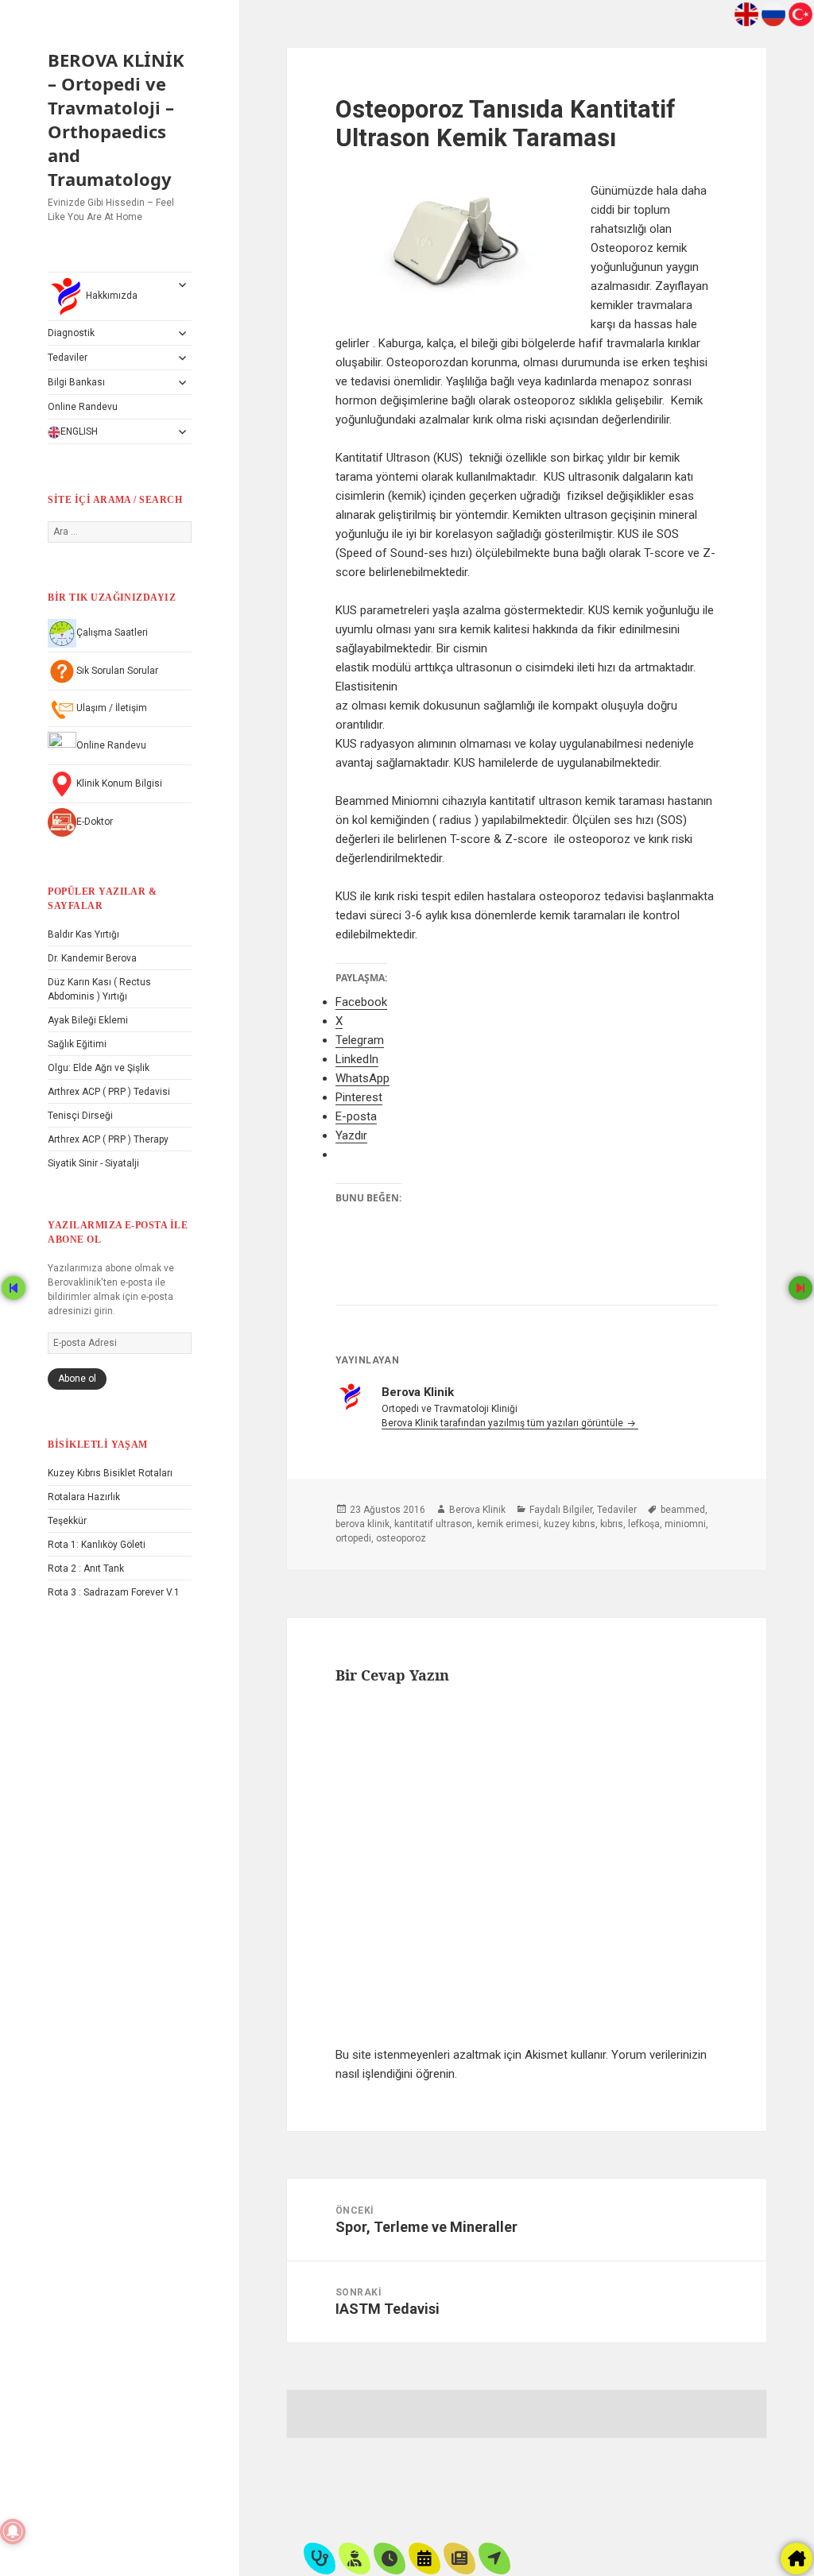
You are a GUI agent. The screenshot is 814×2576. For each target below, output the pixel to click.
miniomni (685, 1524)
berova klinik (362, 1524)
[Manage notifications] (13, 2532)
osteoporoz (401, 1538)
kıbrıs (612, 1524)
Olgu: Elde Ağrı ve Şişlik (99, 1068)
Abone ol (77, 1379)
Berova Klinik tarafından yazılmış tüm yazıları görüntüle (504, 1423)
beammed (683, 1510)
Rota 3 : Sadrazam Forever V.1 (114, 1592)
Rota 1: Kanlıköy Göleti (97, 1545)
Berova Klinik (477, 1510)
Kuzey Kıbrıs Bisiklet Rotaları (110, 1473)
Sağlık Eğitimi (77, 1044)
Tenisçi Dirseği (80, 1116)
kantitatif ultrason (433, 1524)
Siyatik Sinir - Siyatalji (93, 1163)
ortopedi (353, 1538)
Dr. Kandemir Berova (92, 958)
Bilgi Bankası (76, 382)
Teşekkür (67, 1521)
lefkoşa (644, 1524)
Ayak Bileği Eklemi (88, 1020)
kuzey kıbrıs (570, 1524)
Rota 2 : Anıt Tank (86, 1568)
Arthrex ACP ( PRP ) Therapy (108, 1139)
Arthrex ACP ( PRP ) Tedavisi (109, 1092)
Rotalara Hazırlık (84, 1497)
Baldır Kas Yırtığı (83, 934)
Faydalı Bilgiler (561, 1510)
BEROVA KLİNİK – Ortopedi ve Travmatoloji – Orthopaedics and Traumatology (116, 119)
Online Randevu (83, 407)
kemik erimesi (508, 1524)
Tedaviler (68, 358)
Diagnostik (71, 333)
